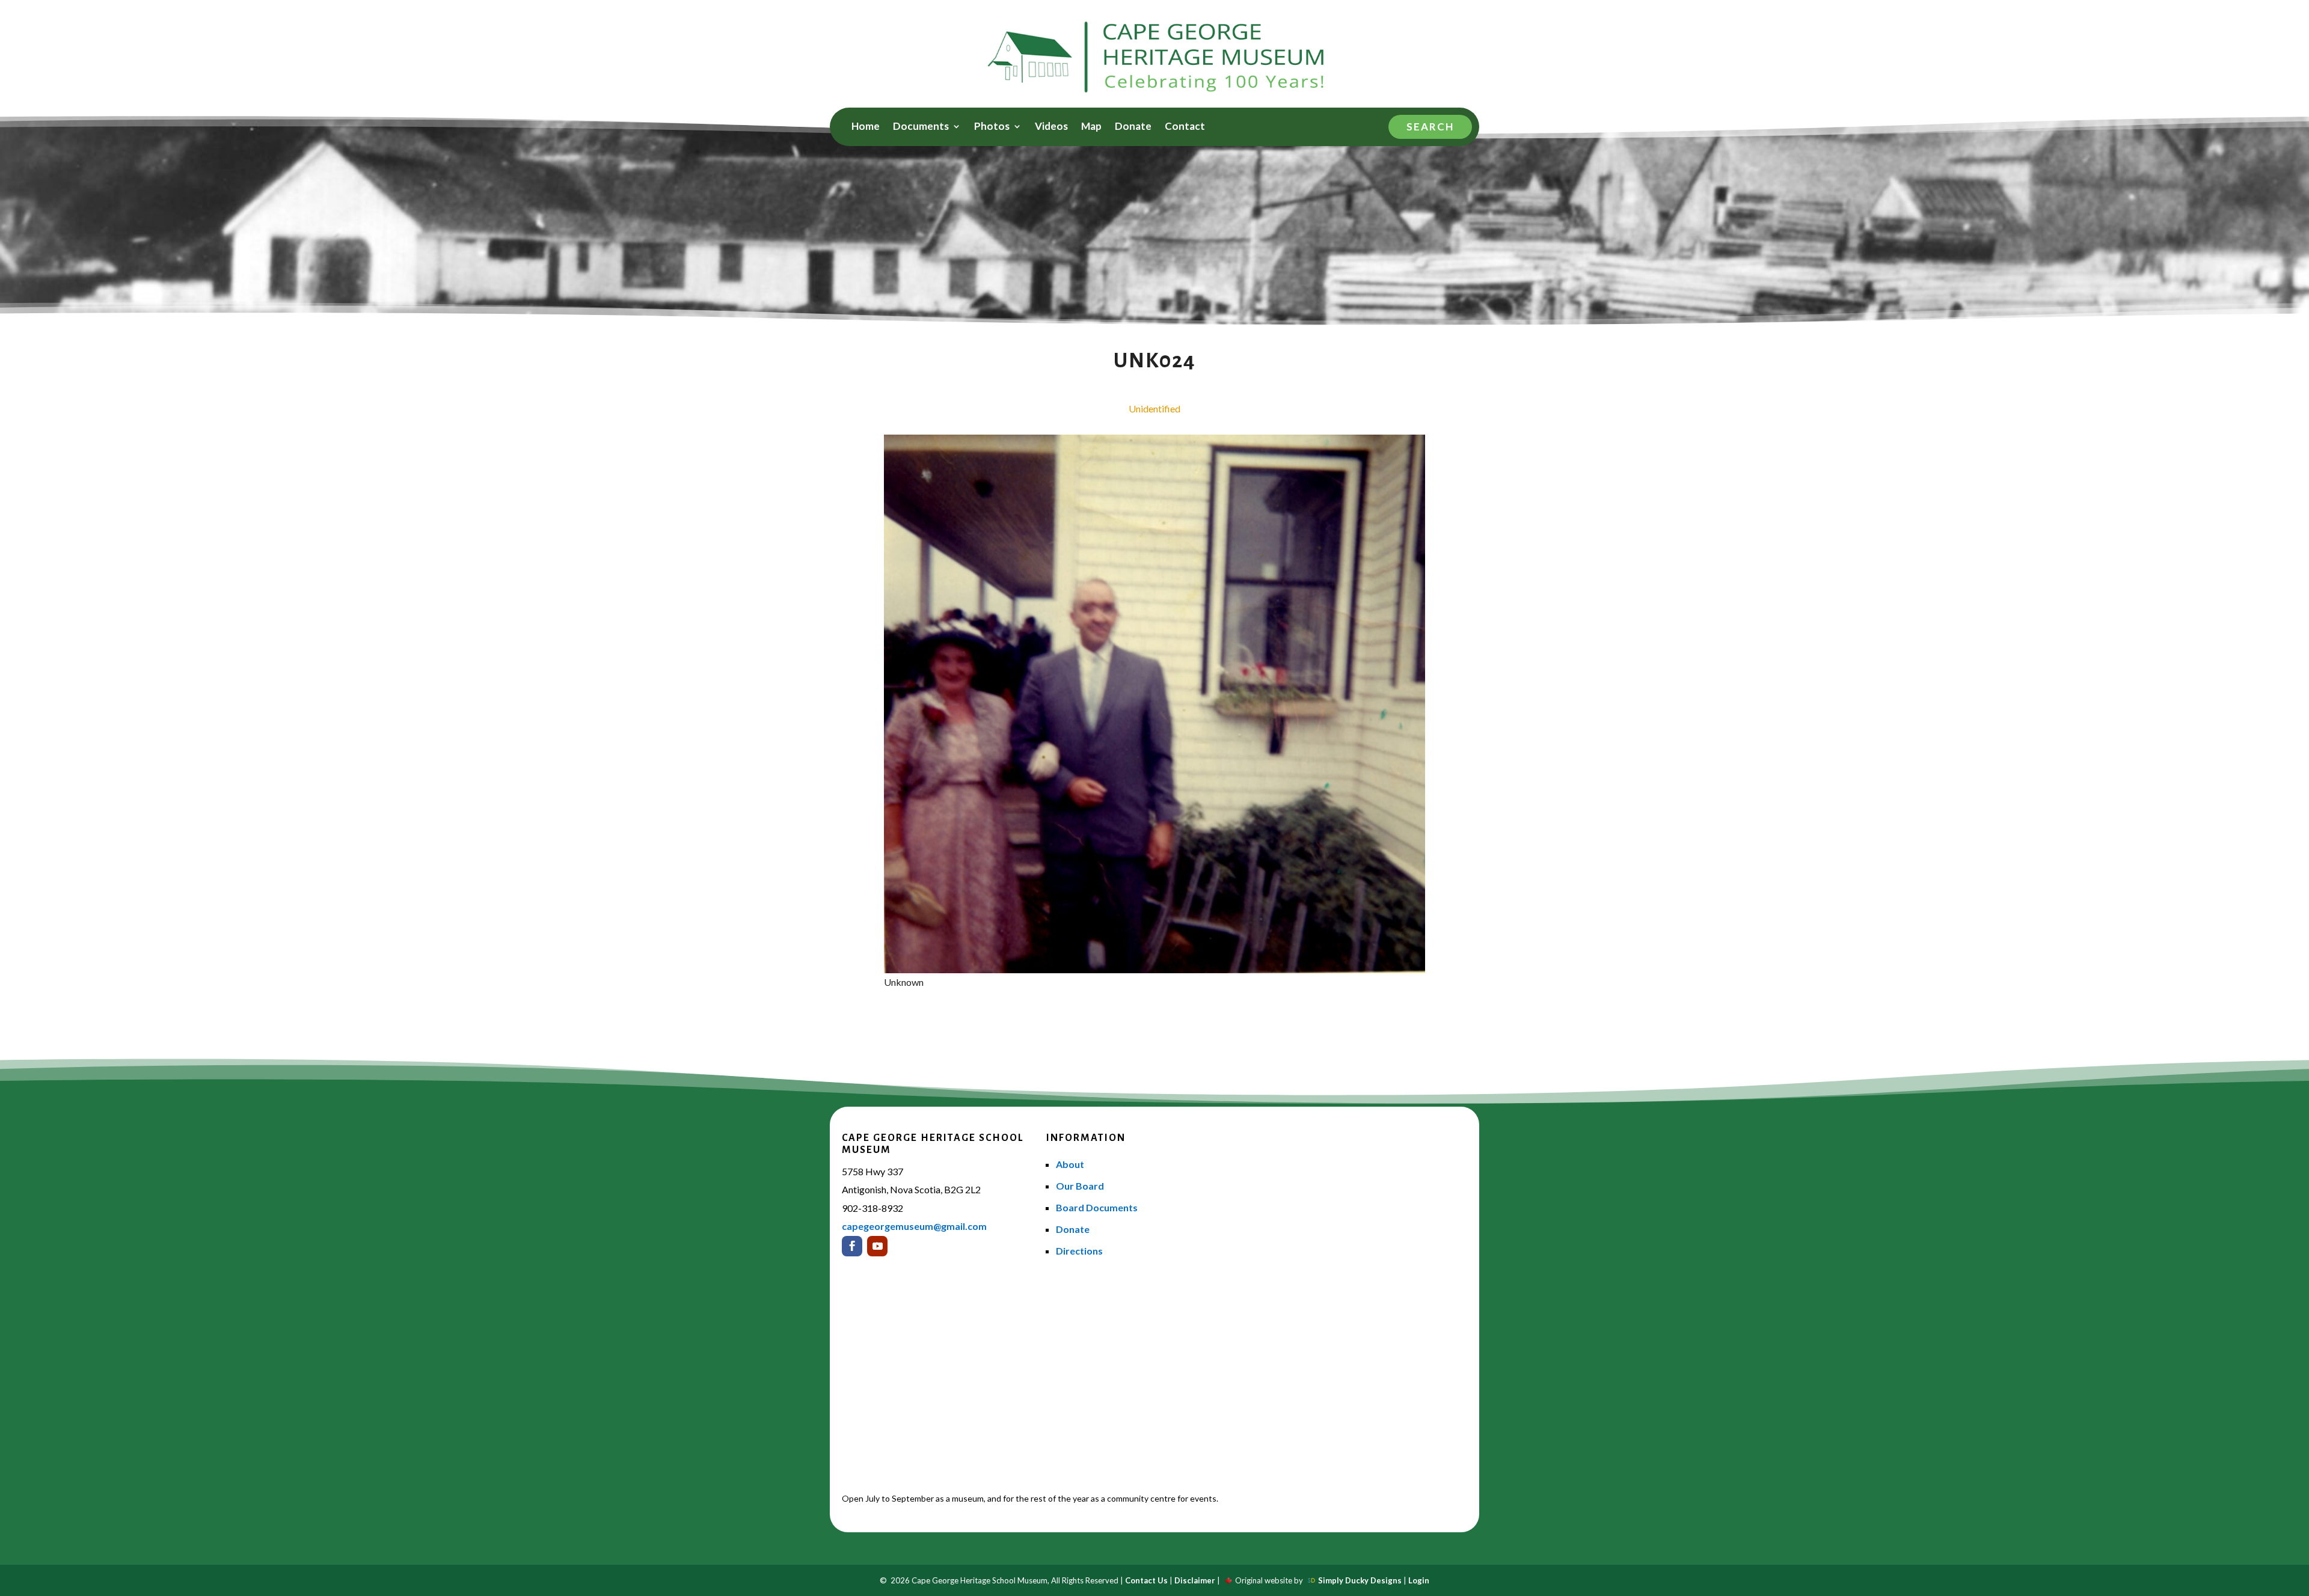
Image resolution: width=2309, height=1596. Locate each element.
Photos (992, 127)
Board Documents (1097, 1207)
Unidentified (1154, 408)
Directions (1079, 1251)
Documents (921, 127)
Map (1091, 127)
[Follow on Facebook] (852, 1246)
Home (866, 127)
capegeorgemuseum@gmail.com (914, 1226)
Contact (1185, 127)
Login (1419, 1580)
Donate (1133, 127)
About (1070, 1164)
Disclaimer (1195, 1580)
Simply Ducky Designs (1360, 1580)
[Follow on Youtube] (877, 1246)
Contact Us (1146, 1580)
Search (1430, 127)
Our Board (1080, 1186)
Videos (1051, 127)
